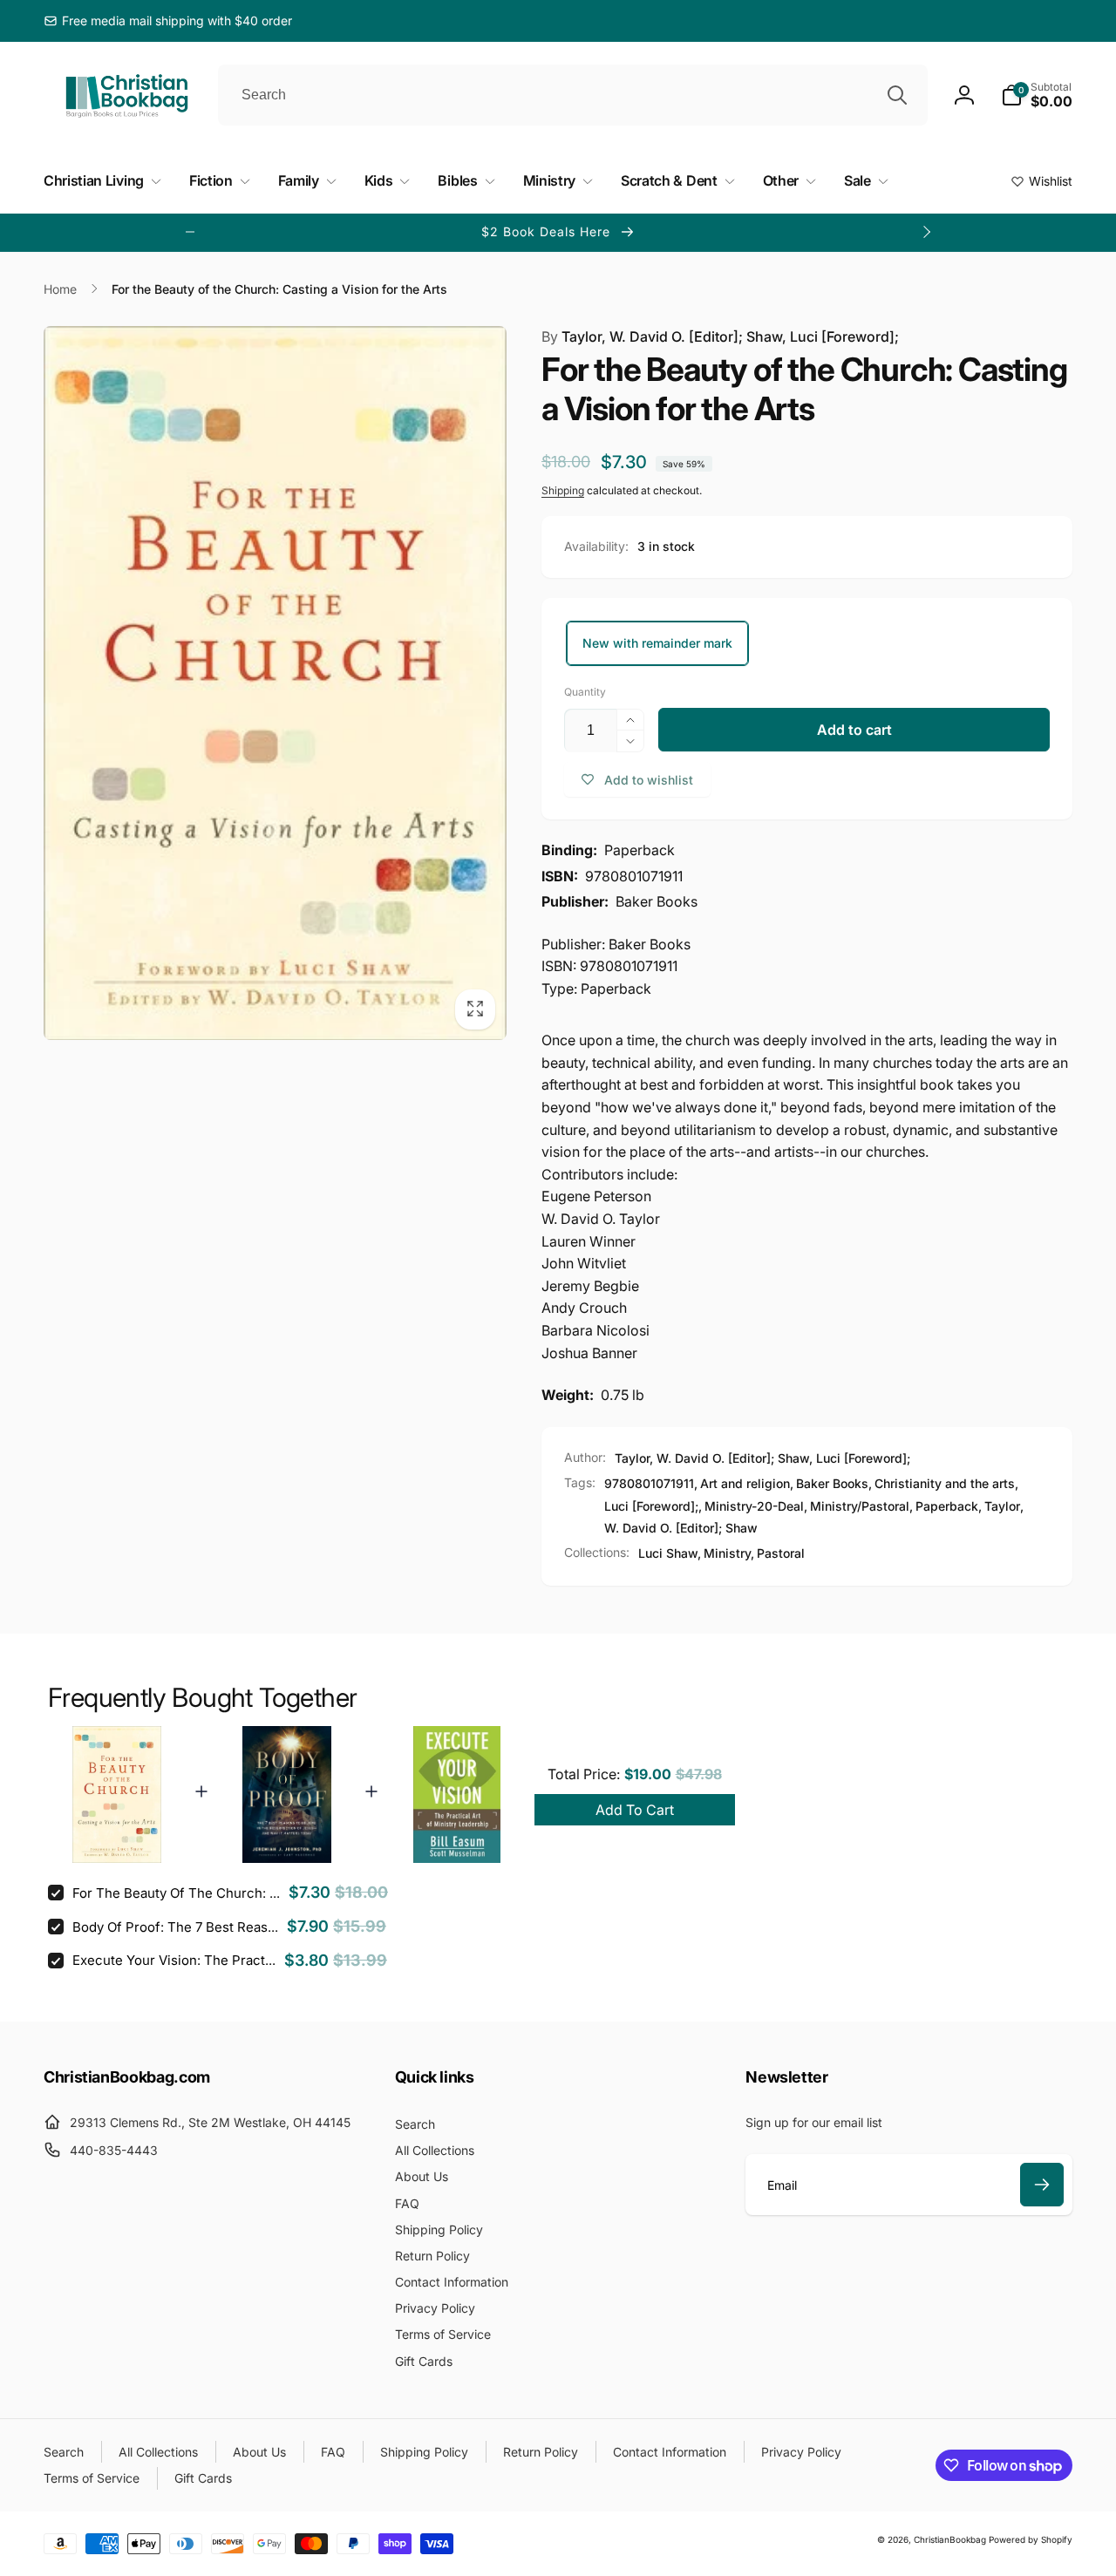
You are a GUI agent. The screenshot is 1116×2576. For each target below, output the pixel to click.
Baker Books (832, 1483)
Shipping (563, 490)
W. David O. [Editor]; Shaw (681, 1528)
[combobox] (573, 95)
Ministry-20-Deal (754, 1506)
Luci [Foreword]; (651, 1506)
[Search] (897, 95)
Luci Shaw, (670, 1553)
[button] (1037, 95)
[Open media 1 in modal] (275, 683)
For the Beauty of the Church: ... (176, 1893)
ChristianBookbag (950, 2539)
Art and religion (745, 1483)
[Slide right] (926, 232)
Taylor (1002, 1506)
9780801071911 (649, 1483)
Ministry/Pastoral (860, 1506)
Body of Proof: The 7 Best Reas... (175, 1927)
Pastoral (781, 1553)
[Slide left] (190, 232)
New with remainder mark (657, 643)
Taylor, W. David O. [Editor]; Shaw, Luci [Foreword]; (720, 336)
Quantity (585, 692)
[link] (168, 21)
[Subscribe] (1042, 2185)
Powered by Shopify (1031, 2539)
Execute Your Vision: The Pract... (174, 1960)
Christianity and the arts (945, 1483)
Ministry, (729, 1553)
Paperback (947, 1506)
